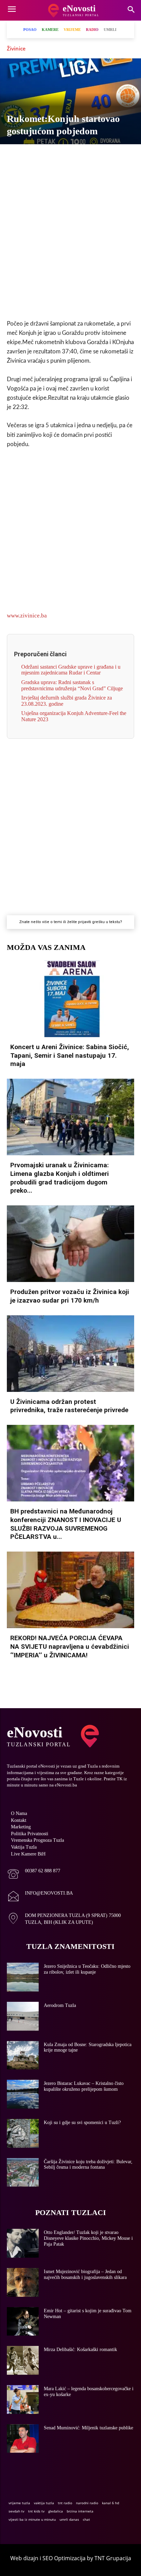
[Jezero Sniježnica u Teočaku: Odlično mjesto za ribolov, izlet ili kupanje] (23, 1977)
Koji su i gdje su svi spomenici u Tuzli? (82, 2123)
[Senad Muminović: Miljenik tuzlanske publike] (23, 2439)
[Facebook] (15, 156)
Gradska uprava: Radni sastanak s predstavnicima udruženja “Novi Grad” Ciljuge (72, 685)
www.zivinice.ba (27, 616)
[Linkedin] (78, 156)
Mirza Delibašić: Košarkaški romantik (80, 2350)
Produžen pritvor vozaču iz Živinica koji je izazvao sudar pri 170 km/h (70, 1296)
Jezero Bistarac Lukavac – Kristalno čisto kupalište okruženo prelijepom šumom (84, 2086)
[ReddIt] (110, 156)
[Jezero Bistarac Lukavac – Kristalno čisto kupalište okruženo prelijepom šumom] (23, 2094)
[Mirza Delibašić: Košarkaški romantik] (23, 2360)
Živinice (16, 48)
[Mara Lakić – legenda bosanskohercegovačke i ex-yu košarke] (23, 2399)
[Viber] (47, 156)
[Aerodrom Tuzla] (23, 2016)
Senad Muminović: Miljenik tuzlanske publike (88, 2428)
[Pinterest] (94, 156)
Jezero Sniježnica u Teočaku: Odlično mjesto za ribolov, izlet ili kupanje (87, 1969)
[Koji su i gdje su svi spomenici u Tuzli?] (23, 2133)
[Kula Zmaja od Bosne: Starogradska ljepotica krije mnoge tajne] (23, 2055)
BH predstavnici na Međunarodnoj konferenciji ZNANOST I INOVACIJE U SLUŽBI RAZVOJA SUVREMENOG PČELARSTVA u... (66, 1524)
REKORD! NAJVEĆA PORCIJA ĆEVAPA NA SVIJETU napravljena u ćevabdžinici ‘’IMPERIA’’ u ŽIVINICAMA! (70, 1646)
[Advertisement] (70, 238)
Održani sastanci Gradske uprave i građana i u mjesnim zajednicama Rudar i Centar (71, 670)
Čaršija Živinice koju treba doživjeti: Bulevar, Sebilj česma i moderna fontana (88, 2165)
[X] (31, 156)
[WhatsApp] (63, 156)
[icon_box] (34, 1875)
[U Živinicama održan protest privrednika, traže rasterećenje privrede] (70, 1354)
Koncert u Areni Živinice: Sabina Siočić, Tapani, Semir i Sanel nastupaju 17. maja (70, 1055)
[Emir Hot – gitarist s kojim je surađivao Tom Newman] (23, 2322)
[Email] (126, 156)
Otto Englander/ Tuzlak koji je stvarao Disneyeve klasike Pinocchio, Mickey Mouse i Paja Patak (88, 2238)
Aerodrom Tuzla (60, 2005)
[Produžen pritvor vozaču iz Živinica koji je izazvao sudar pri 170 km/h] (70, 1244)
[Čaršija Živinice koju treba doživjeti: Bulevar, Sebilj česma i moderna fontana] (23, 2172)
